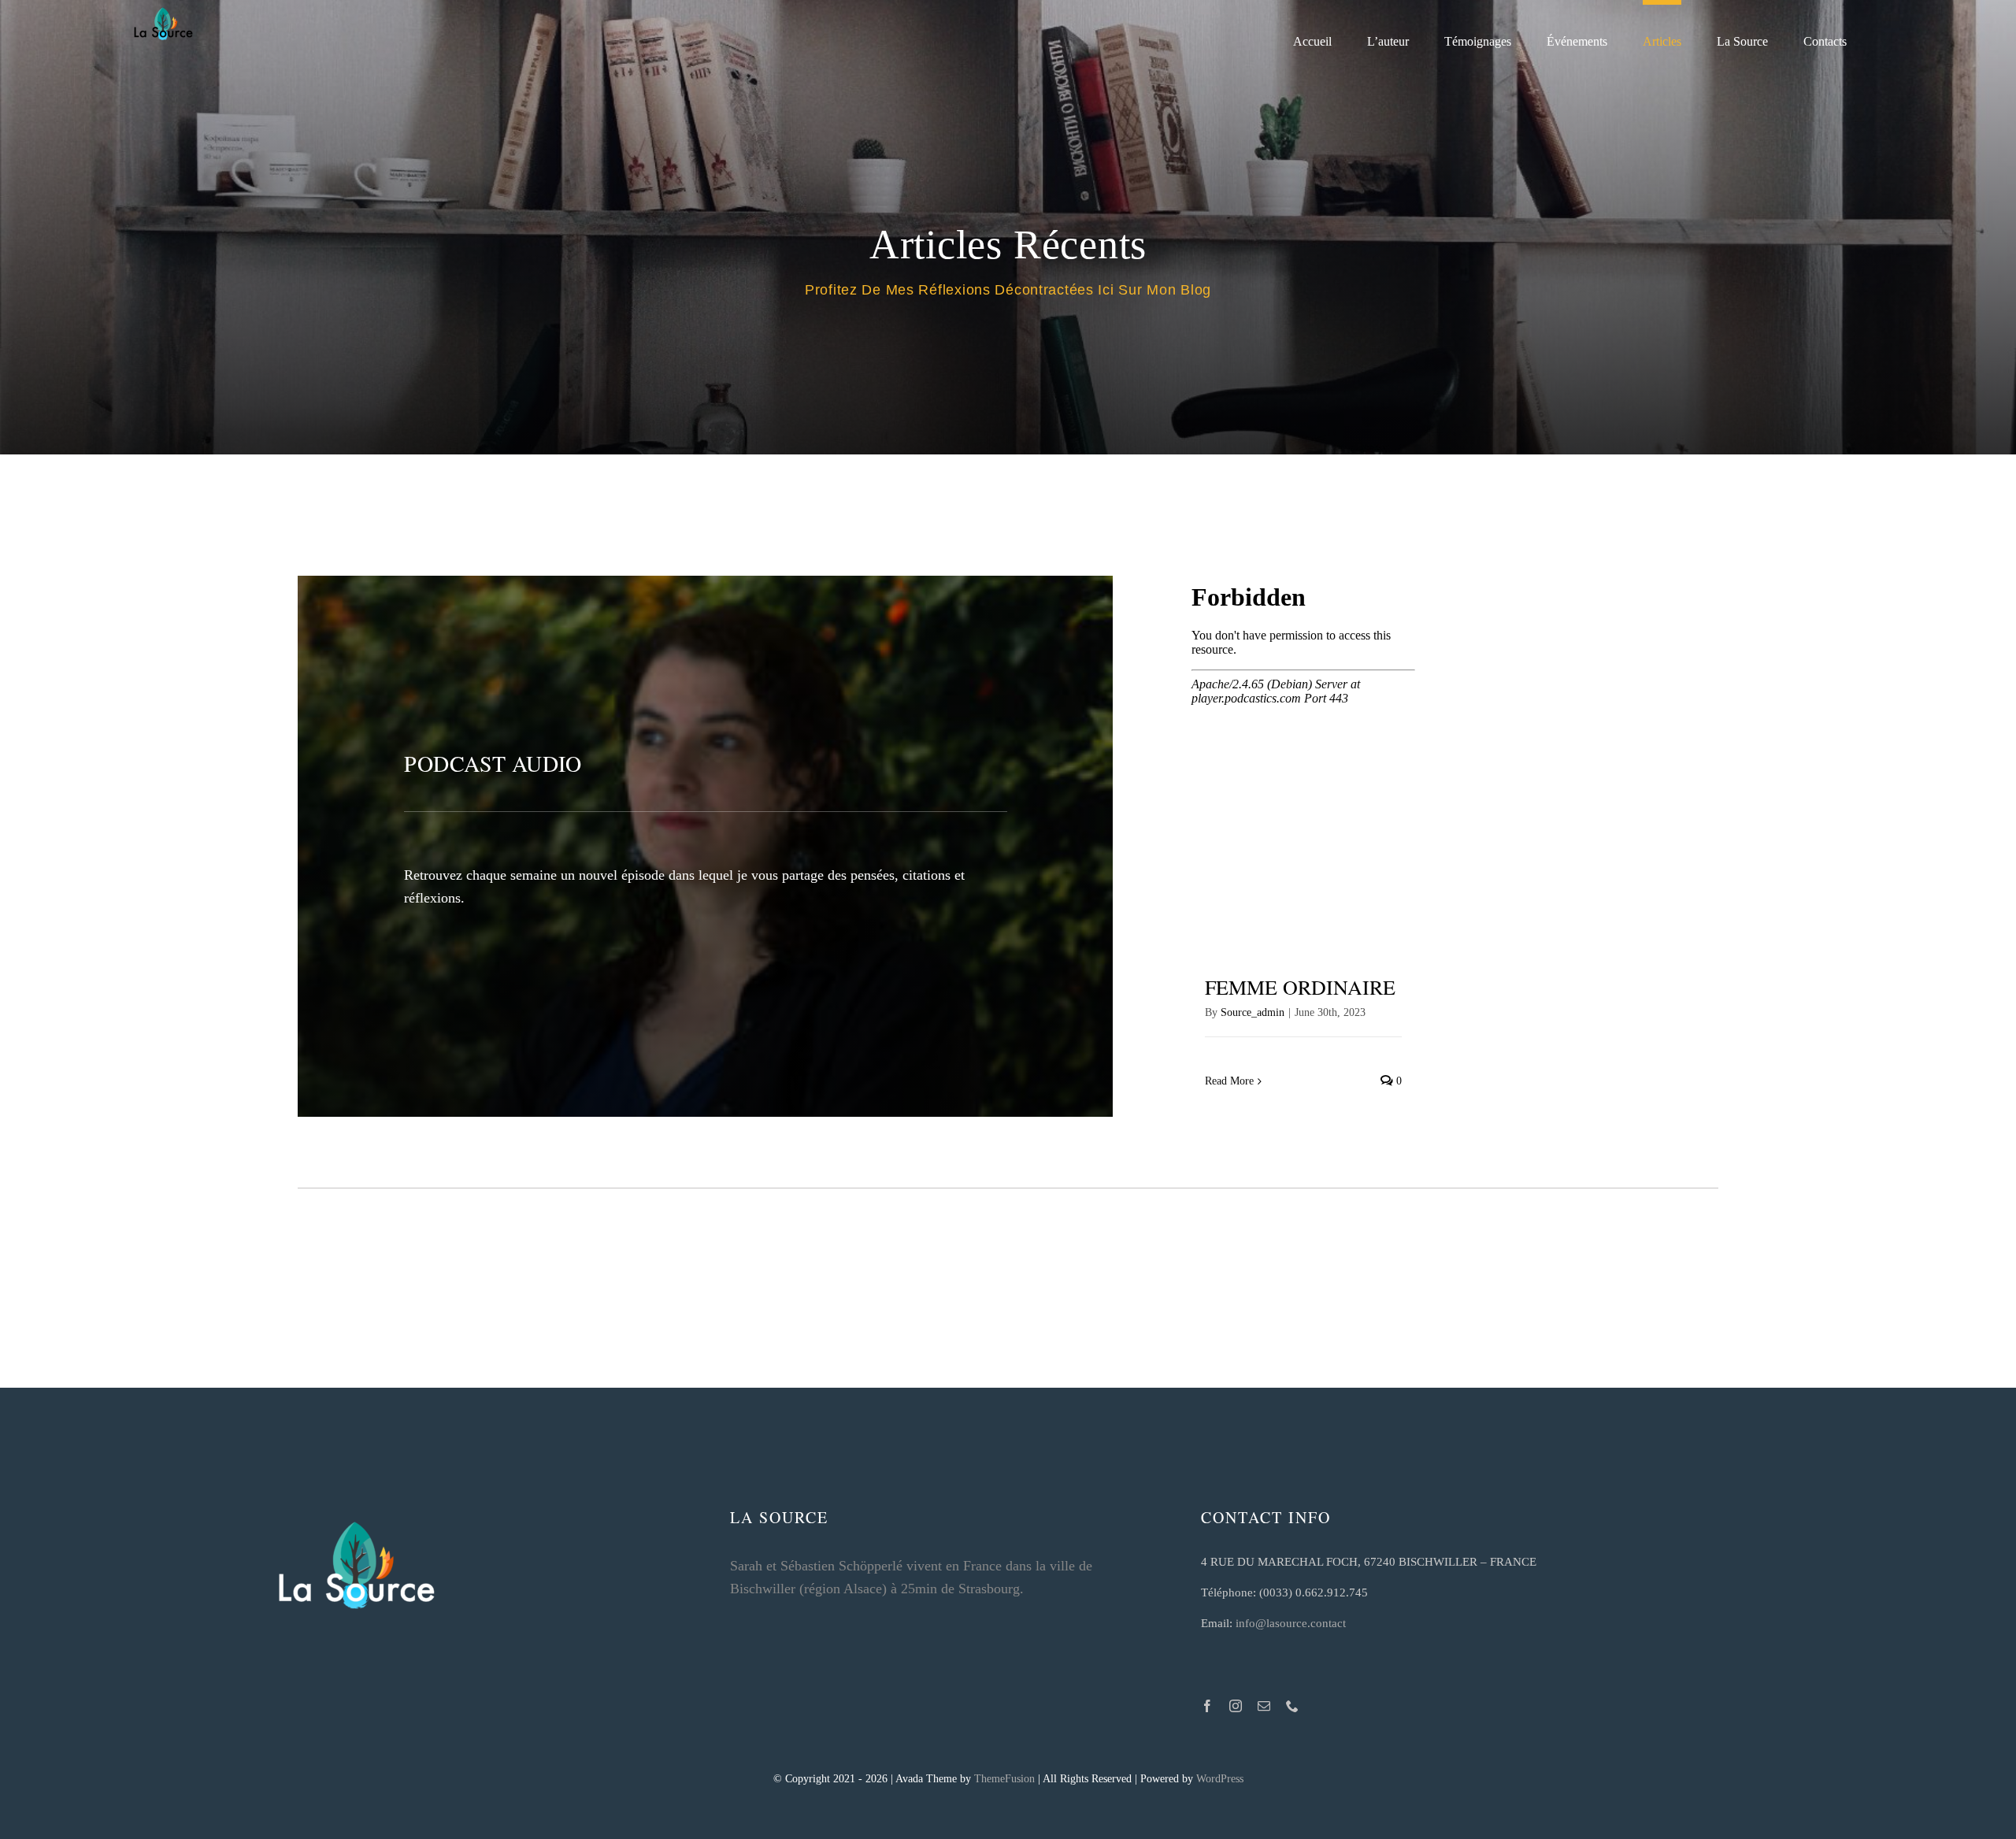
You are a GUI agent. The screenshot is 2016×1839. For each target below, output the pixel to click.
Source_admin (1253, 1012)
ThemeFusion (1004, 1779)
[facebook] (1207, 1706)
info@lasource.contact (1291, 1623)
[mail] (1264, 1706)
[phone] (1292, 1706)
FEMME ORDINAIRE (1300, 987)
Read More (1229, 1081)
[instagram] (1236, 1706)
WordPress (1220, 1779)
